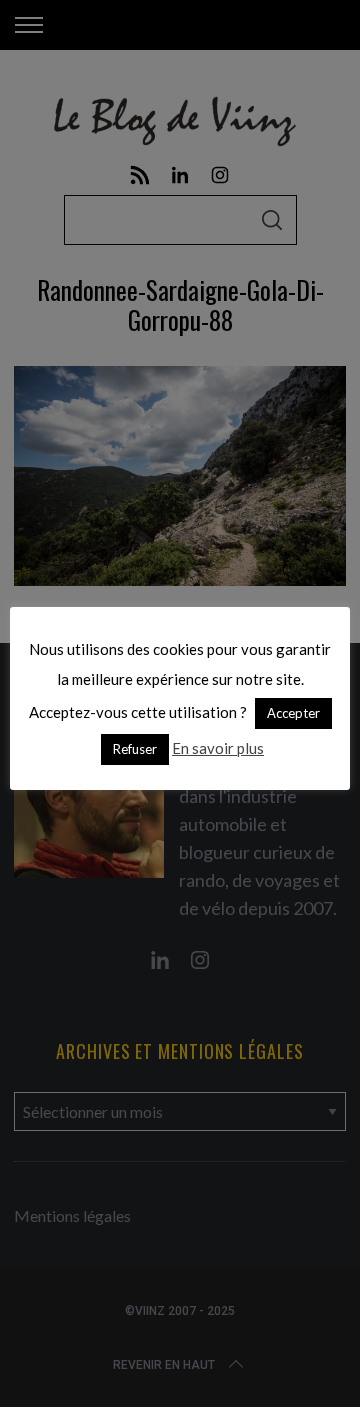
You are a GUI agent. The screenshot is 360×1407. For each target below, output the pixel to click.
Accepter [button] (293, 713)
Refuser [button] (135, 749)
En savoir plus (218, 748)
